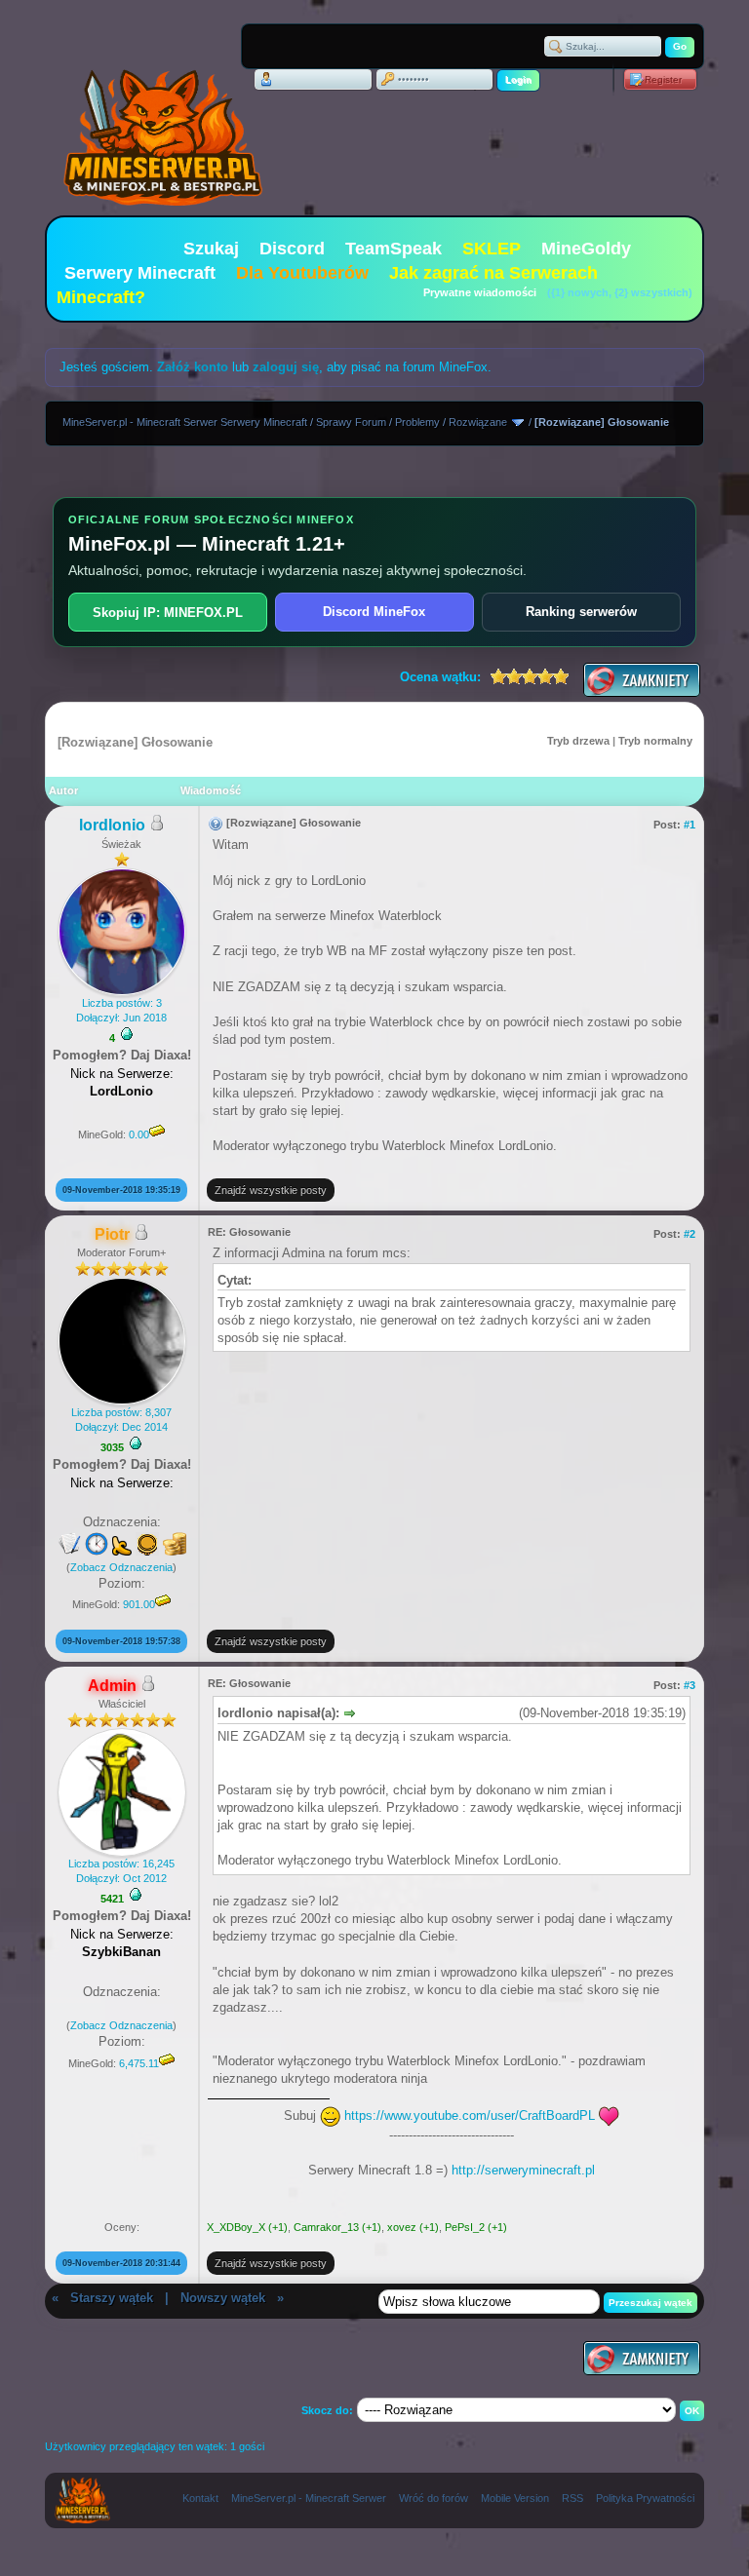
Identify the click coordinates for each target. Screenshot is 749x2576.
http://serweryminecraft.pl (523, 2170)
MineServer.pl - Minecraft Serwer (309, 2498)
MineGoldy (586, 249)
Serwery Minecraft (140, 273)
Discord (292, 249)
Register (663, 79)
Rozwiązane (478, 422)
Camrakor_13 (326, 2227)
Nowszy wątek (223, 2298)
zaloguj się (286, 367)
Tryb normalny (655, 741)
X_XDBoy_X (236, 2227)
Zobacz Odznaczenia (121, 1567)
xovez (402, 2227)
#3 (690, 1685)
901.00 (139, 1604)
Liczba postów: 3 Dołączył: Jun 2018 (121, 1010)
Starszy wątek (112, 2298)
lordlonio (112, 825)
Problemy (417, 422)
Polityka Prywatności (645, 2498)
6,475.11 (139, 2063)
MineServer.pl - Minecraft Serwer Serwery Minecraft (185, 422)
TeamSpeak (394, 249)
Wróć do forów (434, 2498)
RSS (572, 2498)
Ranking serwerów (581, 612)
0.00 (139, 1134)
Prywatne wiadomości (480, 292)
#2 (690, 1234)
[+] (127, 1034)
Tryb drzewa (578, 741)
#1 (690, 825)
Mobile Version (515, 2498)
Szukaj (211, 249)
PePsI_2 (465, 2227)
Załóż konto (193, 367)
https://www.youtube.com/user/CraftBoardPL (470, 2115)
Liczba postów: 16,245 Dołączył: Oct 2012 (121, 1871)
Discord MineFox (374, 612)
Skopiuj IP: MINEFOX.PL (168, 613)
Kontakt (200, 2498)
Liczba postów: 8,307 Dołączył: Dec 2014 (121, 1420)
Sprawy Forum (351, 422)
